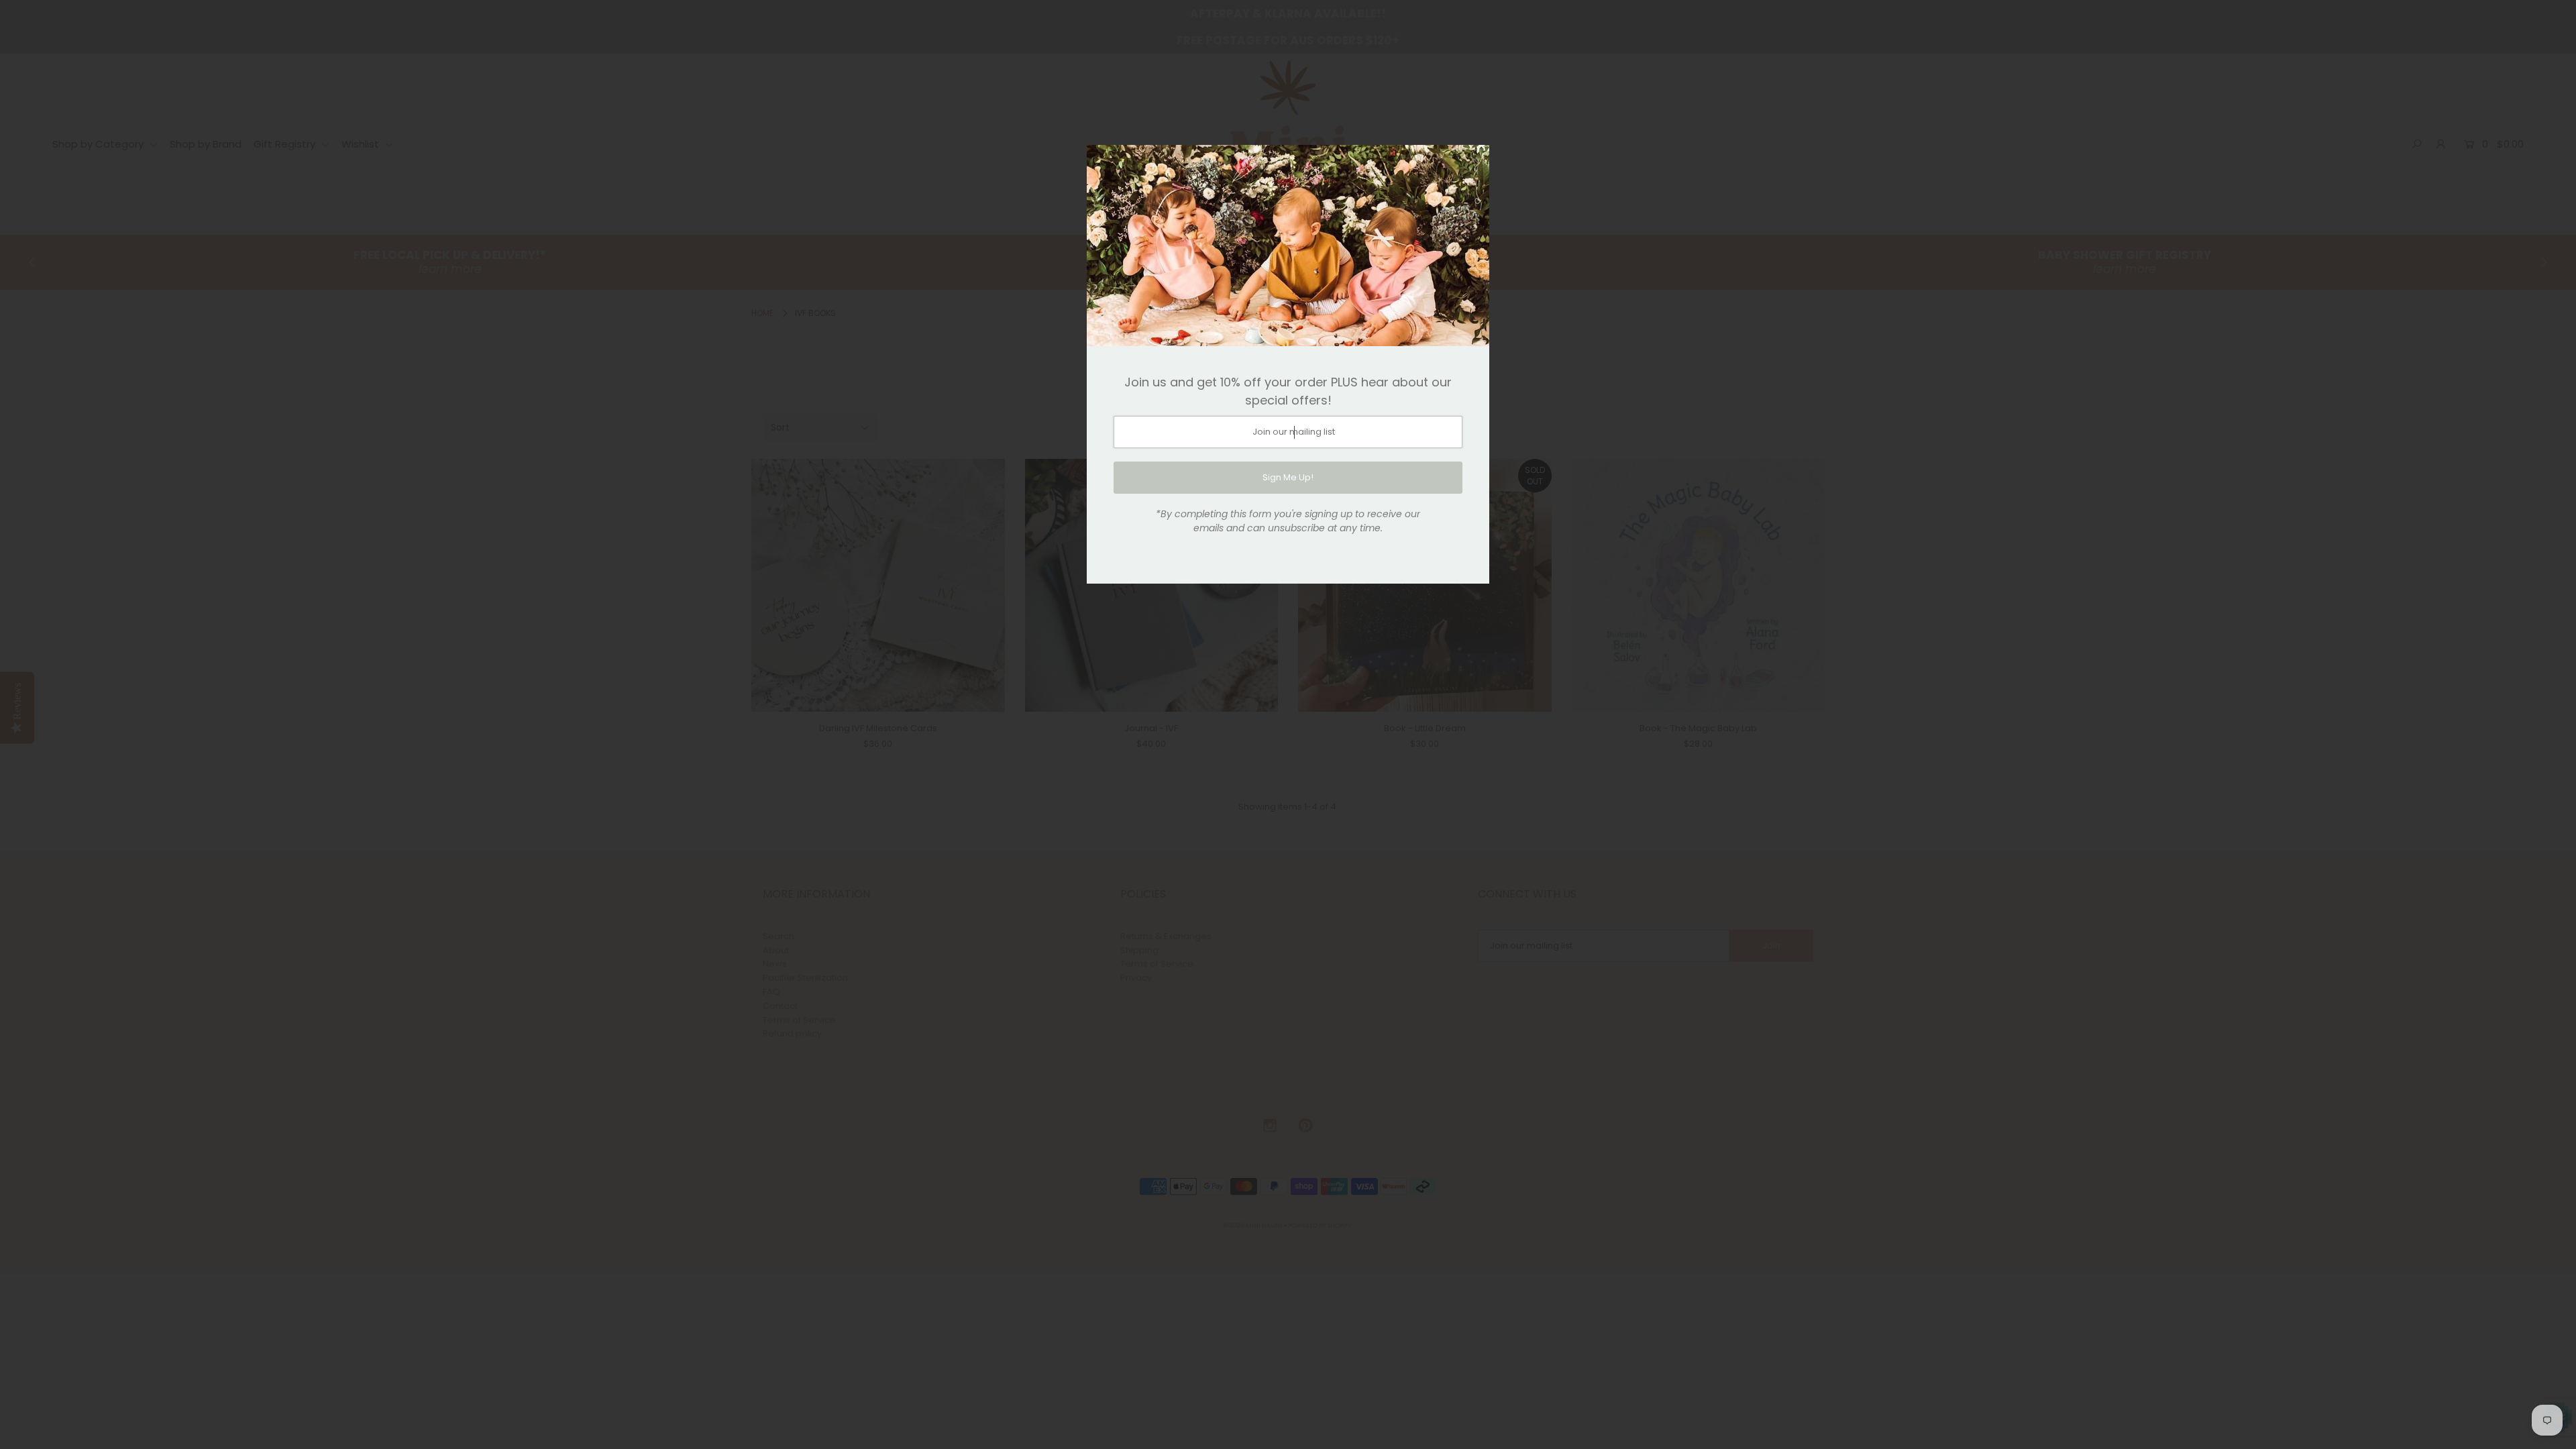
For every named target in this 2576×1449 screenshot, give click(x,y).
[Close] (1474, 160)
